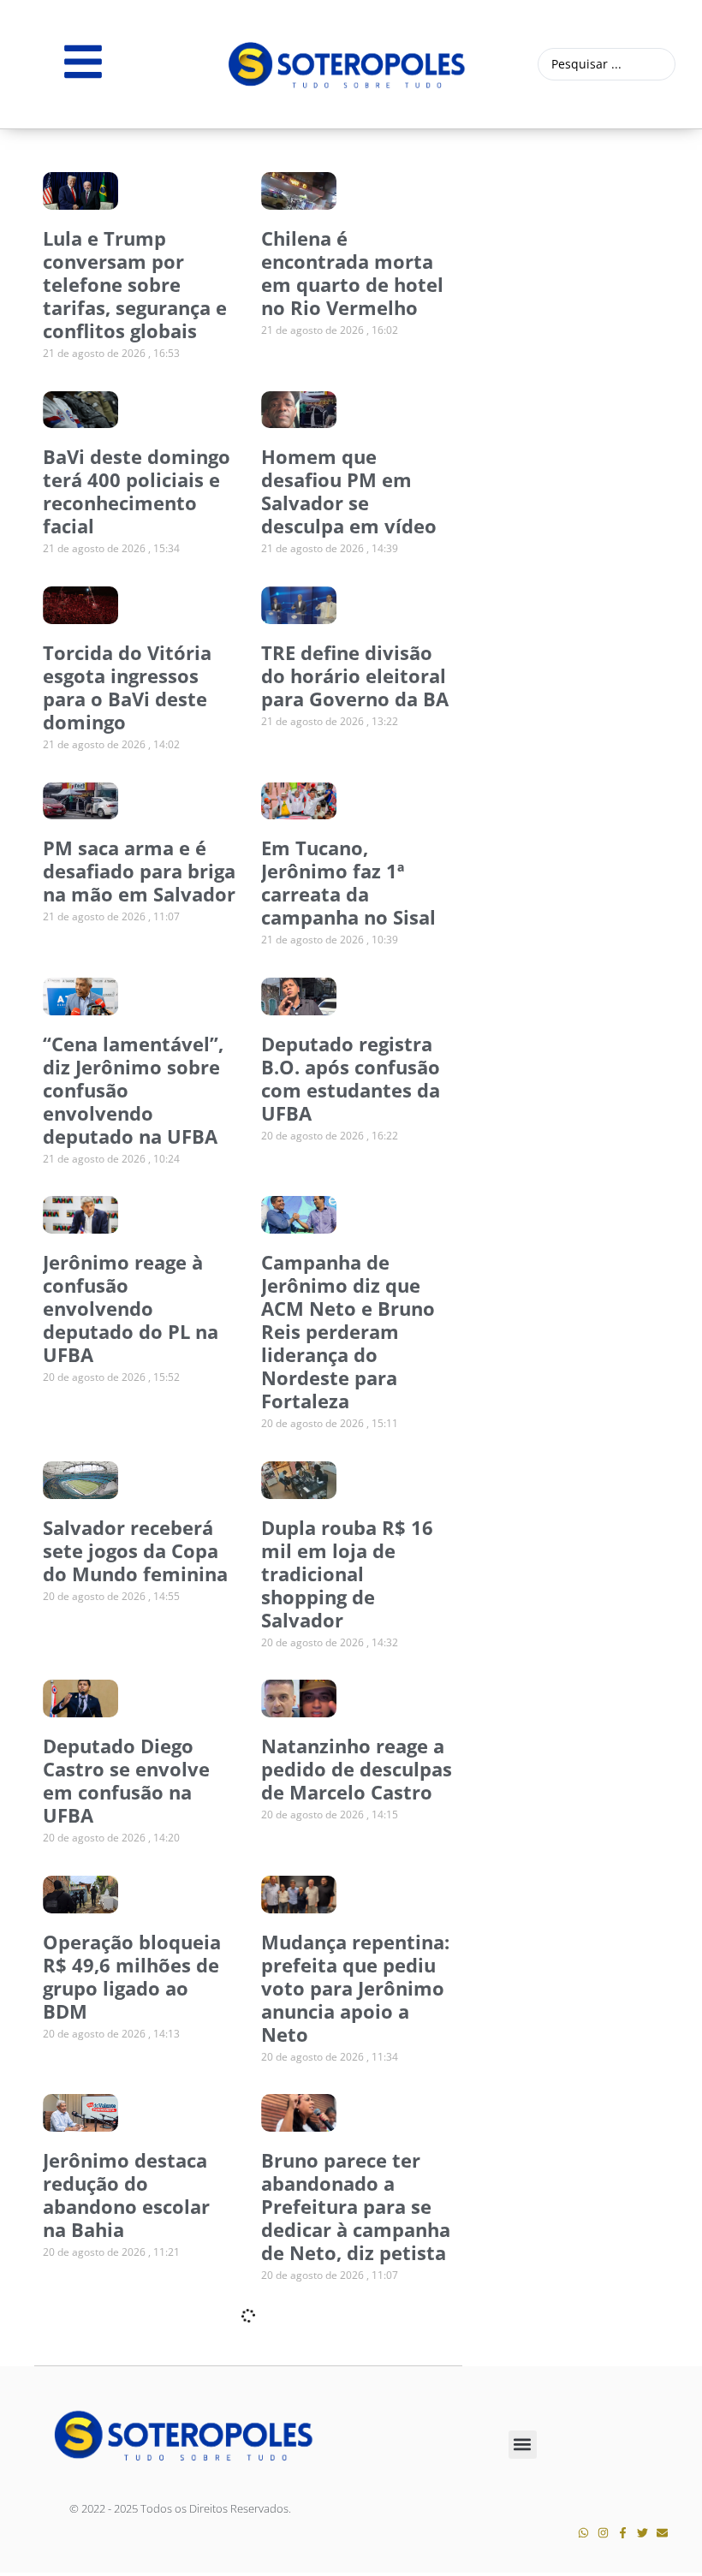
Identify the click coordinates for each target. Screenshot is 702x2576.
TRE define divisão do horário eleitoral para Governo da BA (355, 675)
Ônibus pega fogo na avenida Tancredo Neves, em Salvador (357, 2402)
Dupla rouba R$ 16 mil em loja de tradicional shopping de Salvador (347, 1574)
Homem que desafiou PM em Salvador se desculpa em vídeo (349, 491)
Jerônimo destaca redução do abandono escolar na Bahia (126, 2195)
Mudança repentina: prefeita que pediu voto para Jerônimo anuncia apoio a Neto (355, 1988)
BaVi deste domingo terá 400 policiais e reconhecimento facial (137, 491)
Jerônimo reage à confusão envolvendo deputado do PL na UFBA (131, 1308)
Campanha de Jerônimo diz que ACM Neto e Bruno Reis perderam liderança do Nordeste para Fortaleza (348, 1331)
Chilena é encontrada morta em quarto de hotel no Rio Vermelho (352, 273)
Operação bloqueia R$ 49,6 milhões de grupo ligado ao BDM (132, 1976)
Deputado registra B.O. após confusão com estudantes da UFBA (351, 1078)
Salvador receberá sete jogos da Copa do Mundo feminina (135, 1550)
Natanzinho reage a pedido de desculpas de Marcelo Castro (357, 1769)
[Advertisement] (591, 232)
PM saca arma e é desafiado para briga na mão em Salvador (139, 871)
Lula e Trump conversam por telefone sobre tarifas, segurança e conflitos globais (135, 284)
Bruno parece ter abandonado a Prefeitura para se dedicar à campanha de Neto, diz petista (356, 2206)
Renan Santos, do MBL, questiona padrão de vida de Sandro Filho (127, 2414)
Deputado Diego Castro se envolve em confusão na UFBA (126, 1780)
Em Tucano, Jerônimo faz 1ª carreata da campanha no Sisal (348, 882)
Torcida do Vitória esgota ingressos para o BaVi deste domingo (127, 687)
